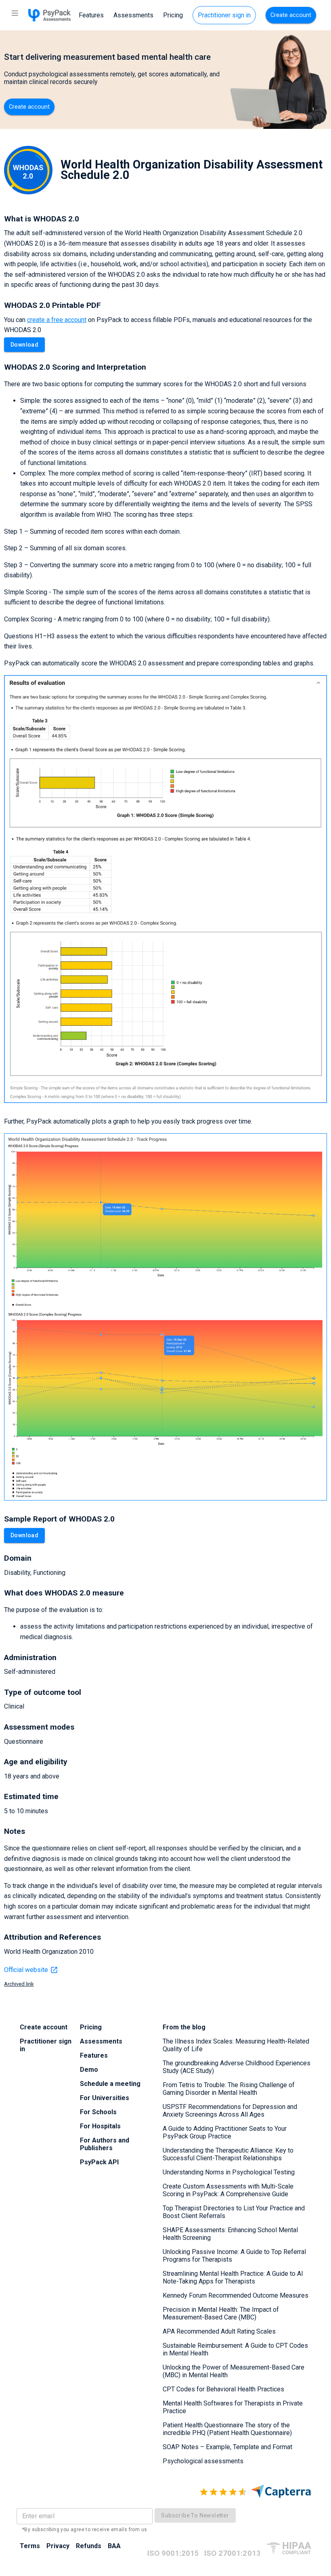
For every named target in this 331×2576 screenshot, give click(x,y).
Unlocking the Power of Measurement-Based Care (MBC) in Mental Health (234, 2371)
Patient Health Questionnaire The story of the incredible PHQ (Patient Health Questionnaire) (227, 2429)
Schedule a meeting (110, 2084)
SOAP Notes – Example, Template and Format (227, 2447)
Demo (89, 2070)
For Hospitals (100, 2126)
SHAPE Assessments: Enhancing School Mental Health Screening (230, 2234)
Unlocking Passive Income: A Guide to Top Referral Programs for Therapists (234, 2256)
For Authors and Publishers (105, 2144)
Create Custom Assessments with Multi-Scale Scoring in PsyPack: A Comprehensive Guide (228, 2190)
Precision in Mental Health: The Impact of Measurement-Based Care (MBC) (221, 2313)
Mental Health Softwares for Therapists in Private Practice (233, 2407)
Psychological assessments (203, 2461)
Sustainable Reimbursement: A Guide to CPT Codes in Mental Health (235, 2349)
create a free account (57, 320)
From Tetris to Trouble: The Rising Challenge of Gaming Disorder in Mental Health (229, 2089)
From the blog (184, 2027)
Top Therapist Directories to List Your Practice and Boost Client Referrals (234, 2212)
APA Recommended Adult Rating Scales (219, 2331)
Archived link (19, 1984)
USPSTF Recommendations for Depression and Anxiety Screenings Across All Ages (230, 2111)
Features (91, 15)
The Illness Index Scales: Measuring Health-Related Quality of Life (236, 2045)
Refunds (89, 2546)
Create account (291, 15)
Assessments (133, 15)
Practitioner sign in (224, 15)
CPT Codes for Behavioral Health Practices (223, 2389)
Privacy (58, 2546)
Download (24, 345)
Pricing (173, 15)
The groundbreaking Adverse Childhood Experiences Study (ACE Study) (237, 2067)
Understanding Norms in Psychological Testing (229, 2172)
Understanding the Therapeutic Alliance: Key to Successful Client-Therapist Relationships (228, 2154)
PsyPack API (99, 2162)
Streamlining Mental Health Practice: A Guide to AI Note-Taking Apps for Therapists (233, 2277)
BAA (114, 2546)
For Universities (105, 2098)
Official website (26, 1970)
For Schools (98, 2112)
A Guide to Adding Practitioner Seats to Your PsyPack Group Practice (225, 2132)
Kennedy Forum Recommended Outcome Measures (236, 2295)
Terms (30, 2546)
